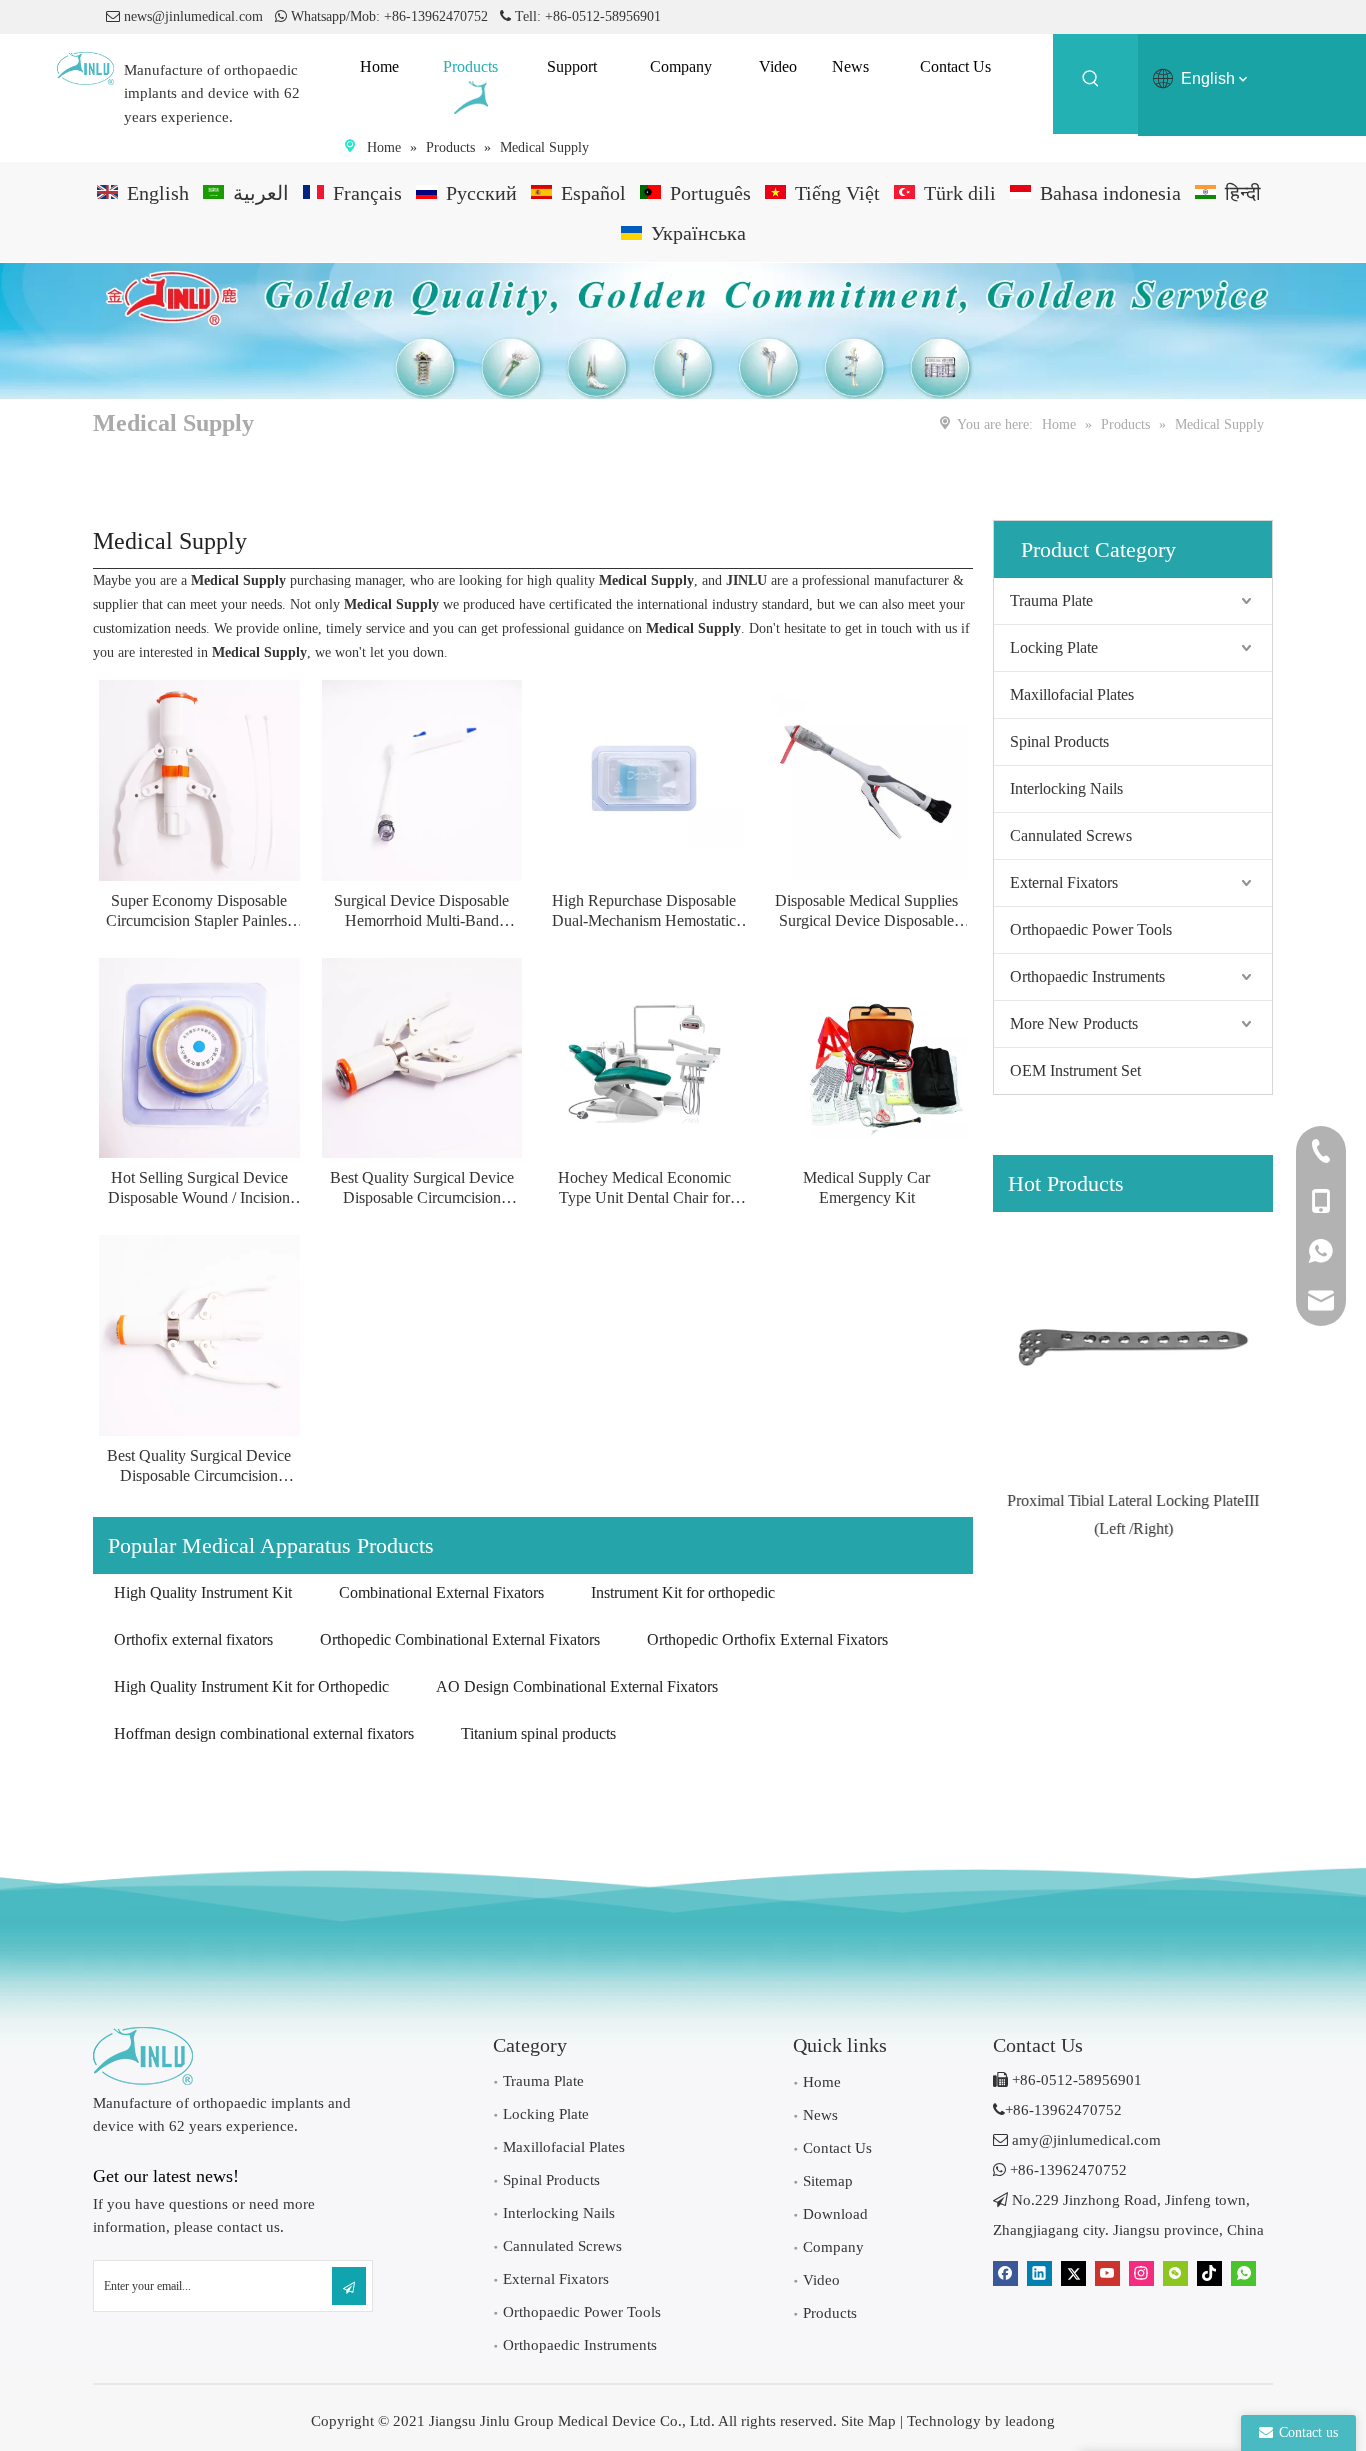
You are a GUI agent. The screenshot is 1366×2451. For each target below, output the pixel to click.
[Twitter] (1073, 2273)
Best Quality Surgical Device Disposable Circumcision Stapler (422, 1188)
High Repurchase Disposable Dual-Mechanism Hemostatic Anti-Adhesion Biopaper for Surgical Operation (644, 911)
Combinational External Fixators (441, 1592)
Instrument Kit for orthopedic (683, 1592)
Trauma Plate (1051, 600)
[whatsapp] (1243, 2273)
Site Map (868, 2421)
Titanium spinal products (538, 1733)
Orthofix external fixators (193, 1639)
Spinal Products (1059, 741)
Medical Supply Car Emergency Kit (866, 1187)
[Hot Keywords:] (1091, 82)
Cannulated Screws (1071, 835)
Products (830, 2313)
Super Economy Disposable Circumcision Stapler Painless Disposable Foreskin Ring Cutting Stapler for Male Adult (199, 911)
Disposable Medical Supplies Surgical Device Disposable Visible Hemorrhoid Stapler (866, 911)
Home (822, 2082)
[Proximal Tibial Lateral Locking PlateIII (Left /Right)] (1133, 1347)
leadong (1030, 2421)
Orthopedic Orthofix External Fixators (767, 1639)
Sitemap (828, 2181)
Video (821, 2280)
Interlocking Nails (1066, 788)
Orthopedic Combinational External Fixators (460, 1639)
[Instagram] (1141, 2273)
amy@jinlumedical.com (1077, 2140)
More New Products (1074, 1023)
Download (835, 2214)
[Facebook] (1005, 2273)
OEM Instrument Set (1075, 1070)
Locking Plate (1054, 647)
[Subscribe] (349, 2286)
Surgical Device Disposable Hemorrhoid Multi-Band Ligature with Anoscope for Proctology (421, 911)
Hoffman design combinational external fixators (264, 1733)
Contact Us (837, 2148)
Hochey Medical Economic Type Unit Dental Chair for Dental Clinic (644, 1188)
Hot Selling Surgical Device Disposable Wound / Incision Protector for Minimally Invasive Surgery (199, 1188)
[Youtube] (1107, 2273)
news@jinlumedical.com (193, 16)
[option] (1133, 1376)
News (820, 2115)
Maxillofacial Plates (1072, 694)
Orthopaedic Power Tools (1091, 929)
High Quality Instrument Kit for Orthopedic (251, 1686)
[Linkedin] (1039, 2273)
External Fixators (1064, 882)
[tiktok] (1209, 2273)
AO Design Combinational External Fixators (577, 1686)
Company (833, 2247)
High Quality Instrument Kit (203, 1592)
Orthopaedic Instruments (1087, 976)
